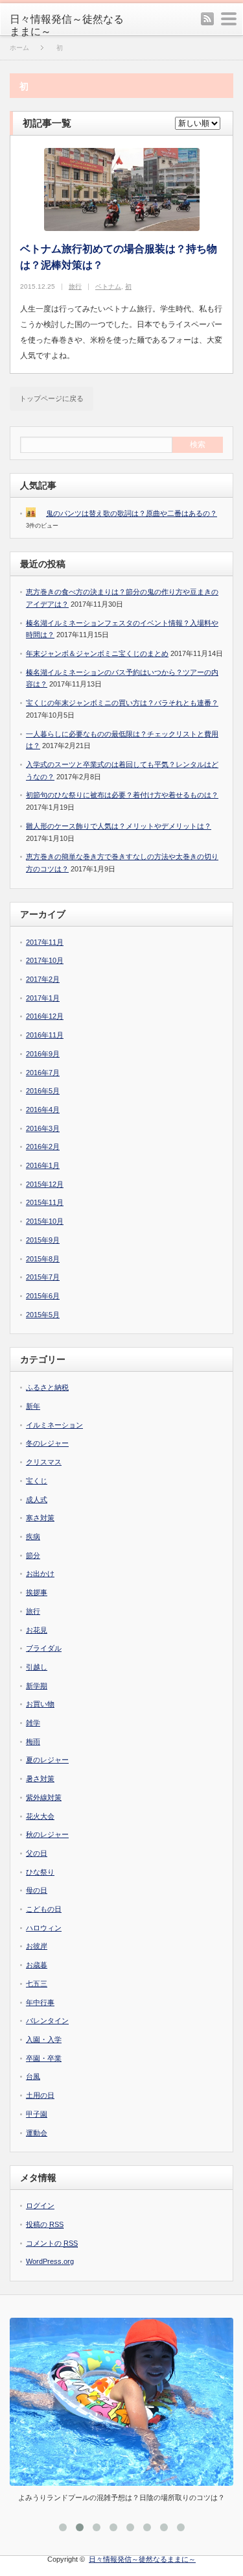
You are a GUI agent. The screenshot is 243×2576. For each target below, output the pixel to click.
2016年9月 (43, 1054)
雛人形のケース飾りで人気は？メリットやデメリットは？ (119, 826)
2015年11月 (45, 1202)
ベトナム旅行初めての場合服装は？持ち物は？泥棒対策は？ (119, 257)
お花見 (37, 1630)
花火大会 (40, 1816)
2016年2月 (43, 1147)
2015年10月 (45, 1221)
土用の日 (40, 2095)
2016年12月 (45, 1016)
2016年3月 (43, 1128)
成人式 (37, 1500)
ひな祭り (40, 1872)
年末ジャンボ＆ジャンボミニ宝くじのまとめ (97, 653)
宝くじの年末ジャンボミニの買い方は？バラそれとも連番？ (122, 703)
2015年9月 (43, 1240)
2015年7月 (43, 1277)
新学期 (37, 1686)
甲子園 (37, 2114)
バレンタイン (47, 2021)
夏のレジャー (47, 1760)
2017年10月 (45, 960)
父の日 (37, 1853)
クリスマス (44, 1462)
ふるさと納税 (47, 1387)
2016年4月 (43, 1110)
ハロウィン (44, 1928)
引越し (37, 1667)
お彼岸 (37, 1946)
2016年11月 (45, 1035)
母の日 (37, 1890)
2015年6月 (43, 1296)
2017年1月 (43, 998)
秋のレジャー (47, 1834)
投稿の (45, 2224)
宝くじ (37, 1481)
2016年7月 (43, 1073)
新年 (33, 1406)
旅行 (75, 286)
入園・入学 (44, 2039)
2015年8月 (43, 1259)
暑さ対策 (40, 1779)
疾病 (33, 1537)
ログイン (40, 2205)
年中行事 (40, 2002)
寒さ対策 (40, 1518)
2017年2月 (43, 979)
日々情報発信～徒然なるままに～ (67, 25)
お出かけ (40, 1574)
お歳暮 (37, 1965)
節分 (33, 1555)
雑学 (33, 1723)
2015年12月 (45, 1184)
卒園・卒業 (44, 2058)
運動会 (37, 2133)
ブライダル (44, 1648)
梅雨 (33, 1742)
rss (207, 19)
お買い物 (40, 1704)
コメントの (52, 2243)
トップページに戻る (52, 398)
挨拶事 (37, 1592)
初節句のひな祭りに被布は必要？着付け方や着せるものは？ (122, 795)
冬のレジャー (47, 1443)
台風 (33, 2076)
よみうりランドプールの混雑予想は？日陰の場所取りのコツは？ (121, 2497)
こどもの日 (44, 1909)
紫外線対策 (44, 1797)
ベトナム (108, 286)
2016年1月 (43, 1165)
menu (229, 19)
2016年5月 (43, 1091)
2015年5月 (43, 1315)
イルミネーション (54, 1425)
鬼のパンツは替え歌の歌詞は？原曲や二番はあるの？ (132, 513)
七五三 (37, 1984)
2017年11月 (45, 942)
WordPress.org (50, 2261)
